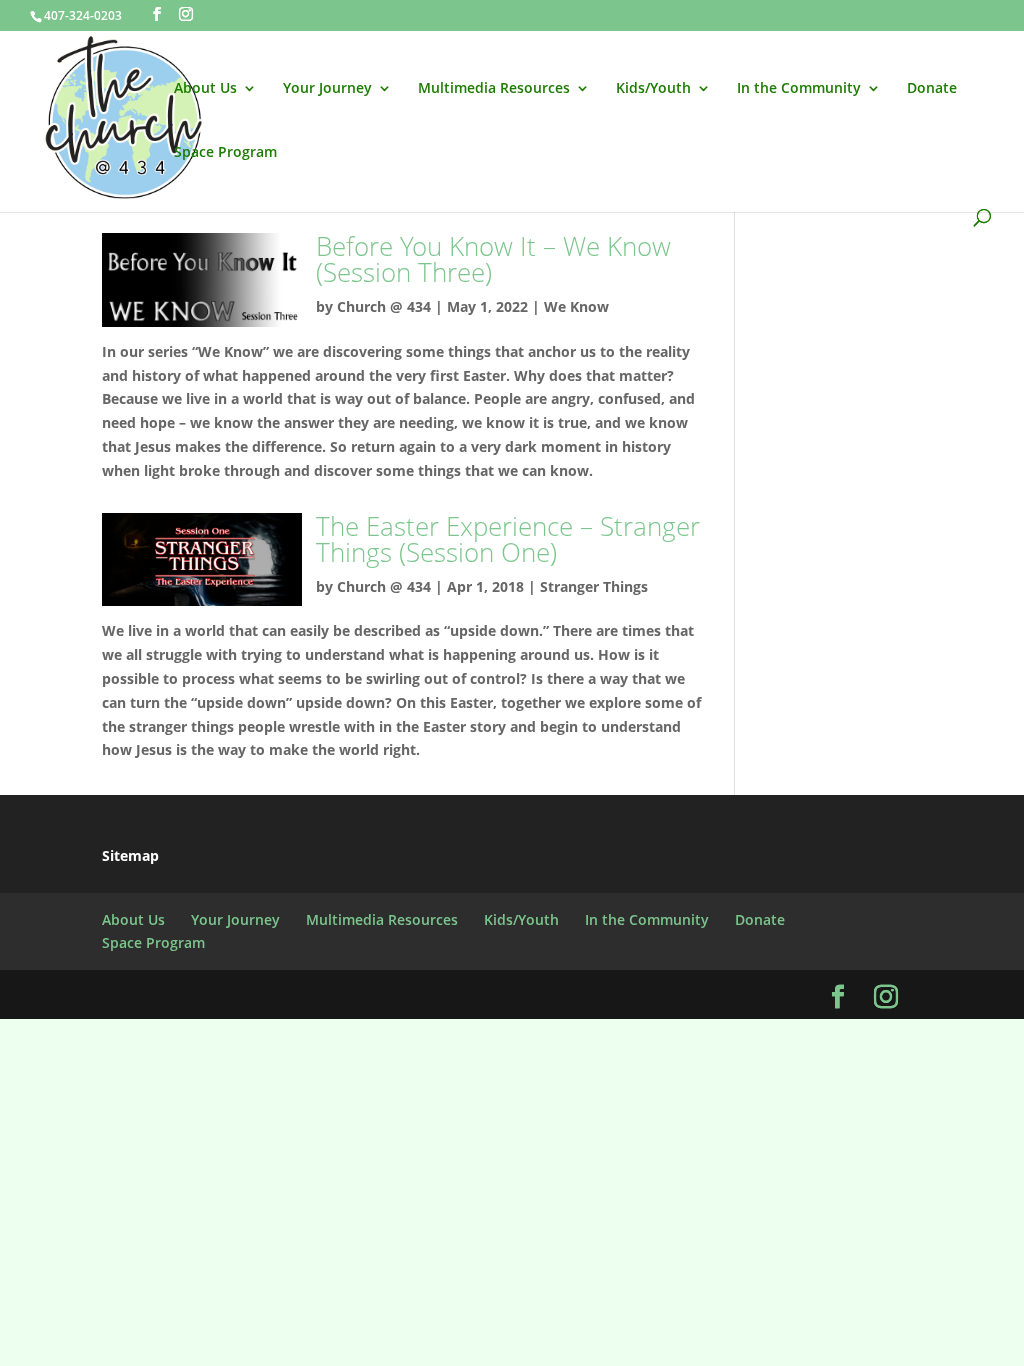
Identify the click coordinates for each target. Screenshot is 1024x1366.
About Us (205, 89)
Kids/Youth (653, 89)
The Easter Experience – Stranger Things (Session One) (508, 539)
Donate (932, 89)
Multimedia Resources (494, 89)
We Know (576, 306)
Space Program (225, 153)
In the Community (799, 89)
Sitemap (130, 855)
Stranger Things (594, 586)
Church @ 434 (384, 306)
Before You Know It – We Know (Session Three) (493, 259)
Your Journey (327, 89)
